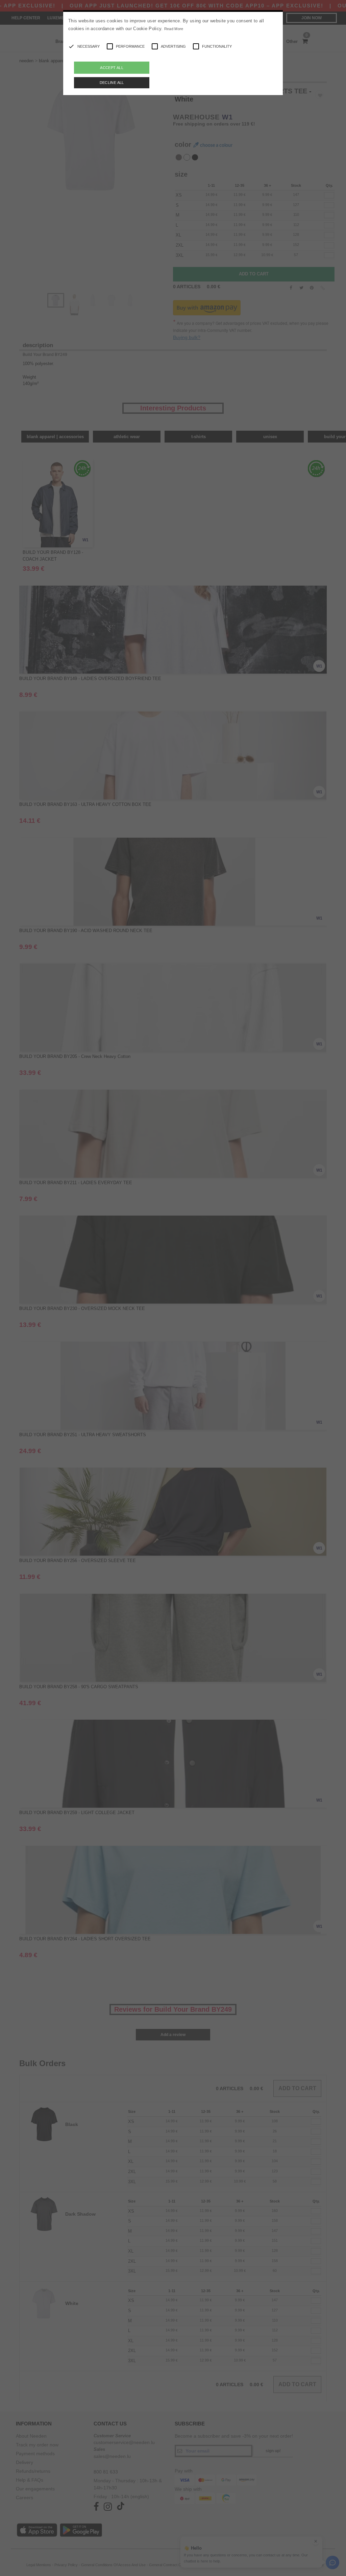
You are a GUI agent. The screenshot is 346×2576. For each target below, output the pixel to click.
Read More (174, 29)
